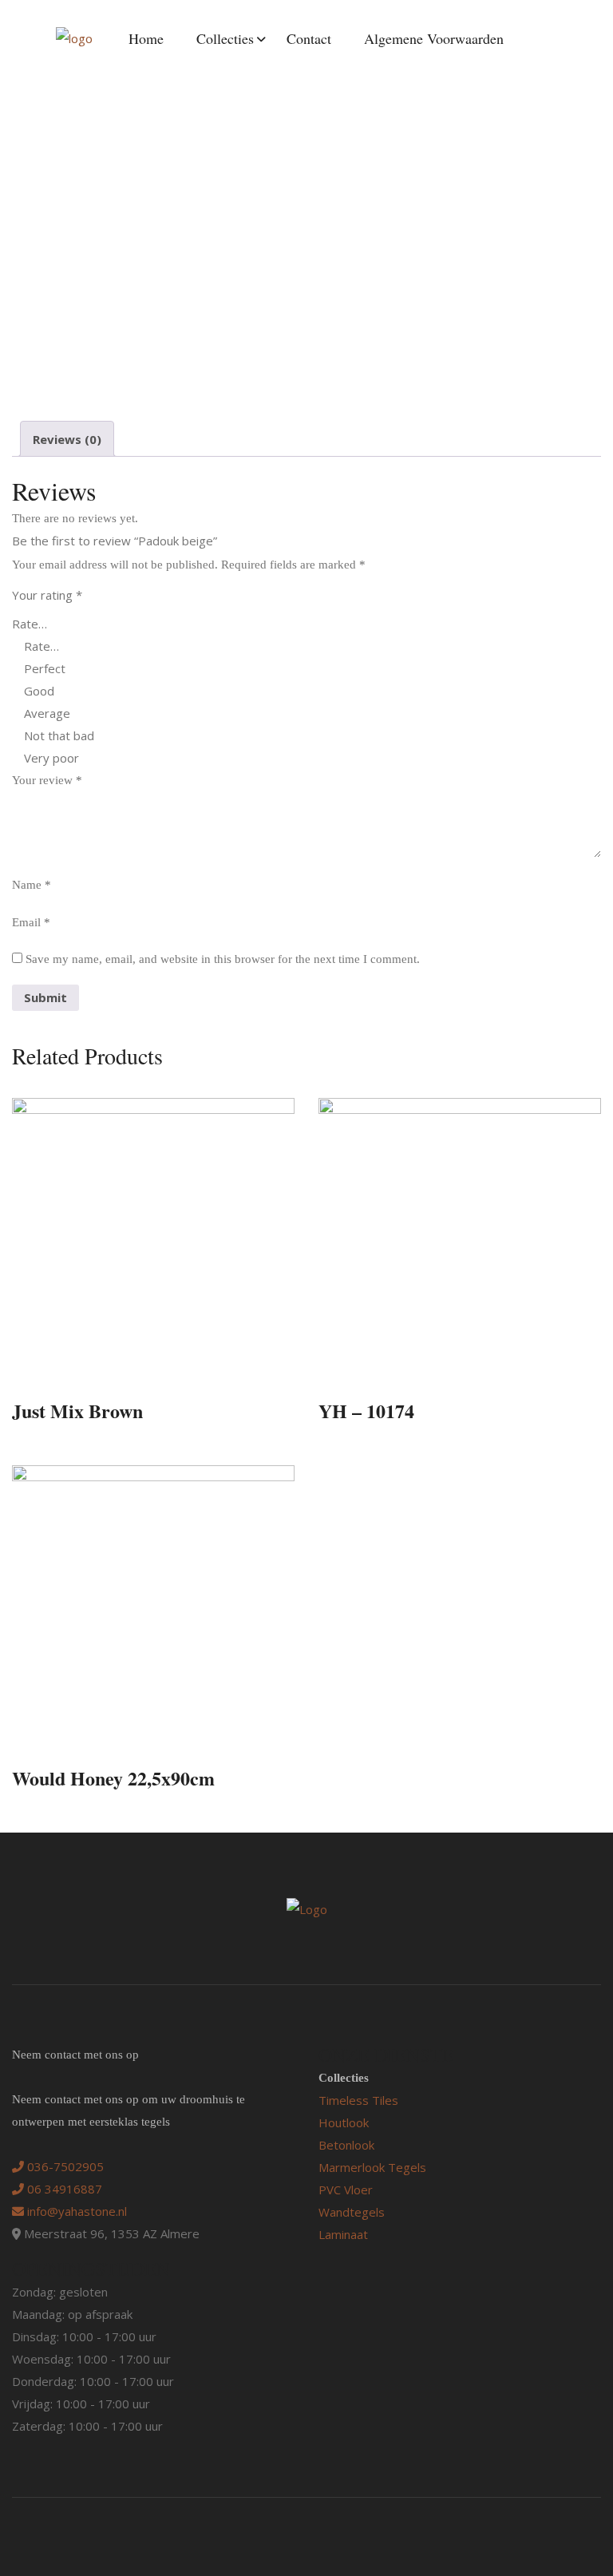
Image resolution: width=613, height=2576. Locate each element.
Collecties (225, 38)
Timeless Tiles (358, 2100)
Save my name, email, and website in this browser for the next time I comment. (223, 959)
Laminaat (343, 2234)
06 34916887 (63, 2189)
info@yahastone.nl (75, 2211)
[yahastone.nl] (74, 38)
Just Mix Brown (77, 1411)
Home (146, 38)
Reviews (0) (67, 439)
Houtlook (344, 2122)
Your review (47, 780)
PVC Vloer (346, 2190)
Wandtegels (352, 2212)
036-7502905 (64, 2166)
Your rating (47, 595)
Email (31, 922)
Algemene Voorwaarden (434, 38)
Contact (309, 38)
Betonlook (346, 2145)
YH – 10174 (366, 1411)
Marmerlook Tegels (372, 2167)
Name (32, 885)
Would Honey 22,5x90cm (113, 1778)
